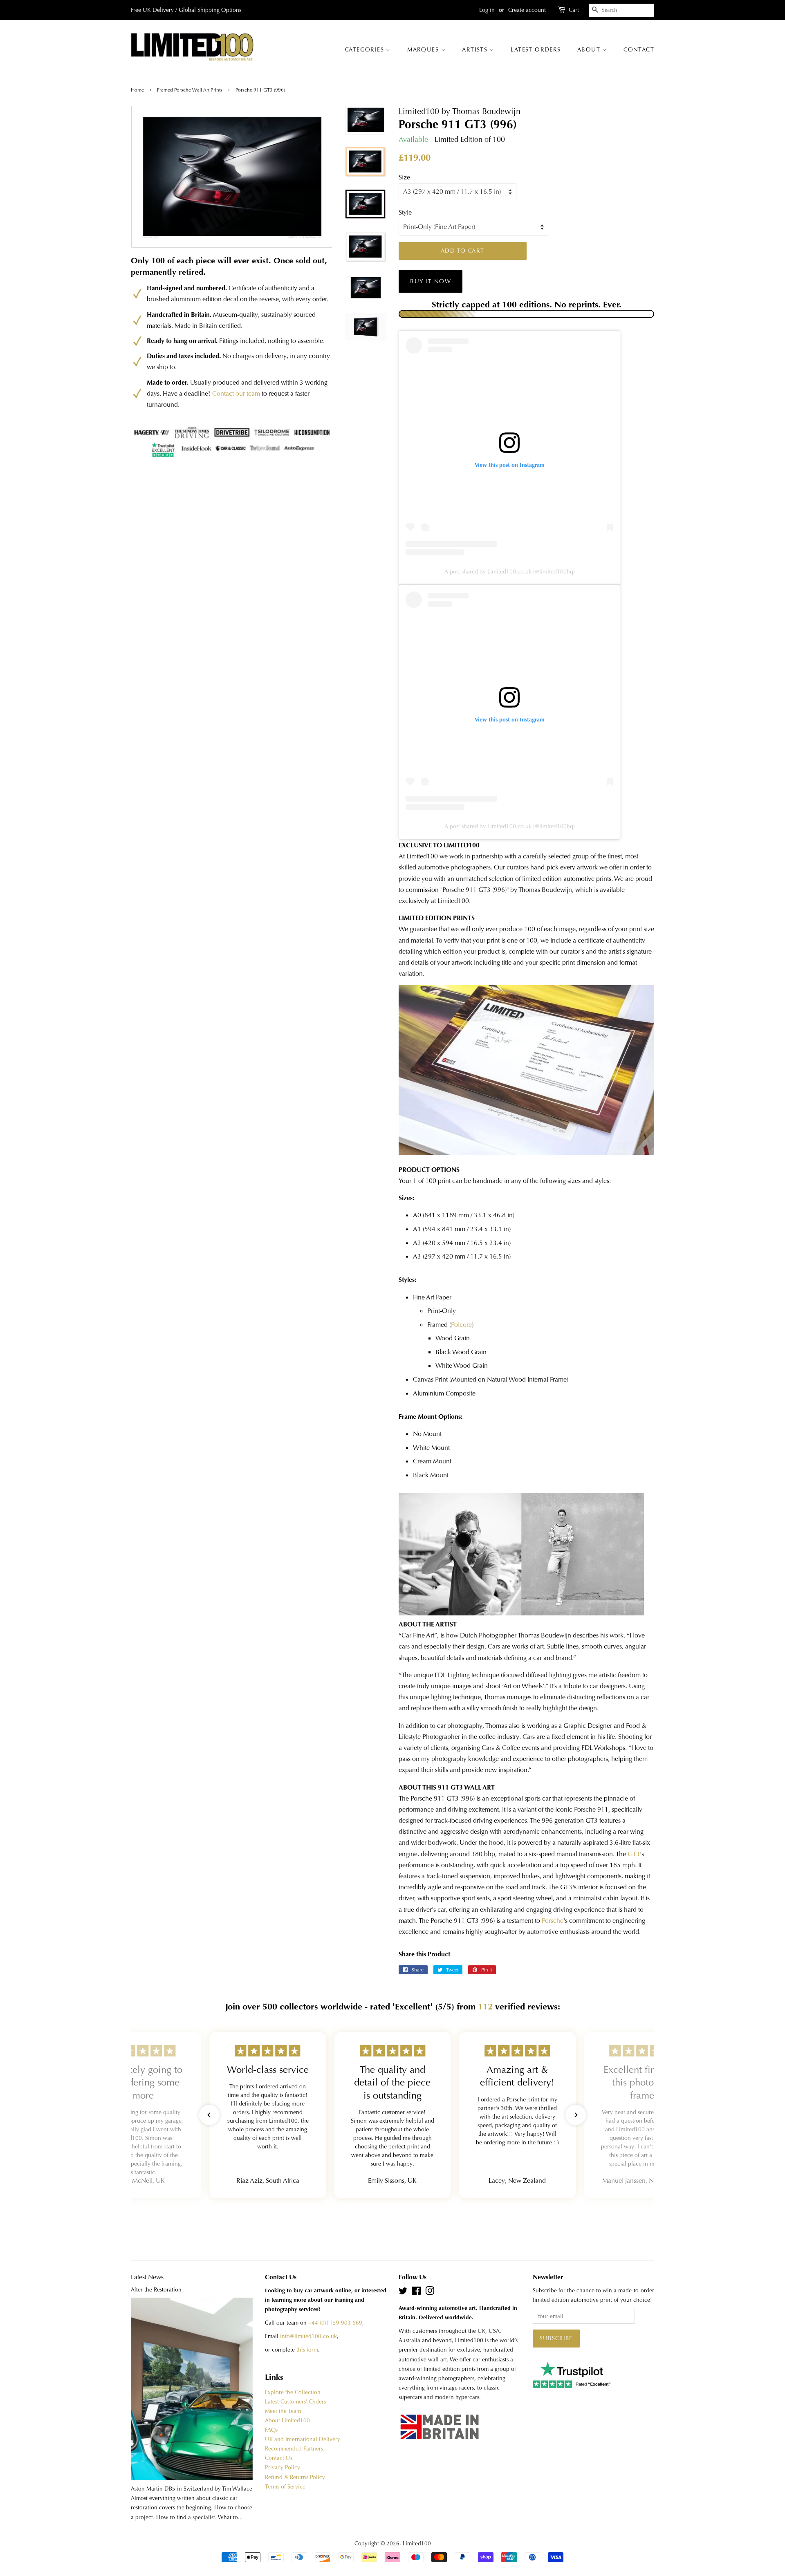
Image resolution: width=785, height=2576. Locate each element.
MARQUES (424, 49)
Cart (574, 10)
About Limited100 (287, 2420)
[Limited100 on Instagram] (430, 2293)
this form (307, 2350)
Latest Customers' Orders (295, 2402)
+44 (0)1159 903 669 (335, 2323)
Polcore (461, 1325)
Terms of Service (285, 2487)
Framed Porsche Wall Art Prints (190, 90)
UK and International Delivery (303, 2439)
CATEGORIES (366, 49)
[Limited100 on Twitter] (403, 2293)
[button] (209, 2115)
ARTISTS (476, 49)
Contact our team (236, 393)
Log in (487, 10)
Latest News (147, 2277)
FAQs (271, 2430)
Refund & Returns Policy (295, 2477)
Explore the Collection (293, 2392)
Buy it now (431, 281)
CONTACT (639, 49)
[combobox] (621, 10)
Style (405, 212)
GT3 (634, 1854)
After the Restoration (156, 2290)
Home (138, 90)
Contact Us (279, 2458)
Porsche (553, 1921)
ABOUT (590, 49)
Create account (527, 10)
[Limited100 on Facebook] (416, 2293)
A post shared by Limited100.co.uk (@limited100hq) (510, 571)
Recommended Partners (294, 2449)
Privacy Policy (283, 2467)
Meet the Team (283, 2411)
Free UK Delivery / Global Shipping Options (186, 10)
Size (404, 177)
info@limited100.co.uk (308, 2336)
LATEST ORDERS (536, 49)
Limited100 (417, 2544)
